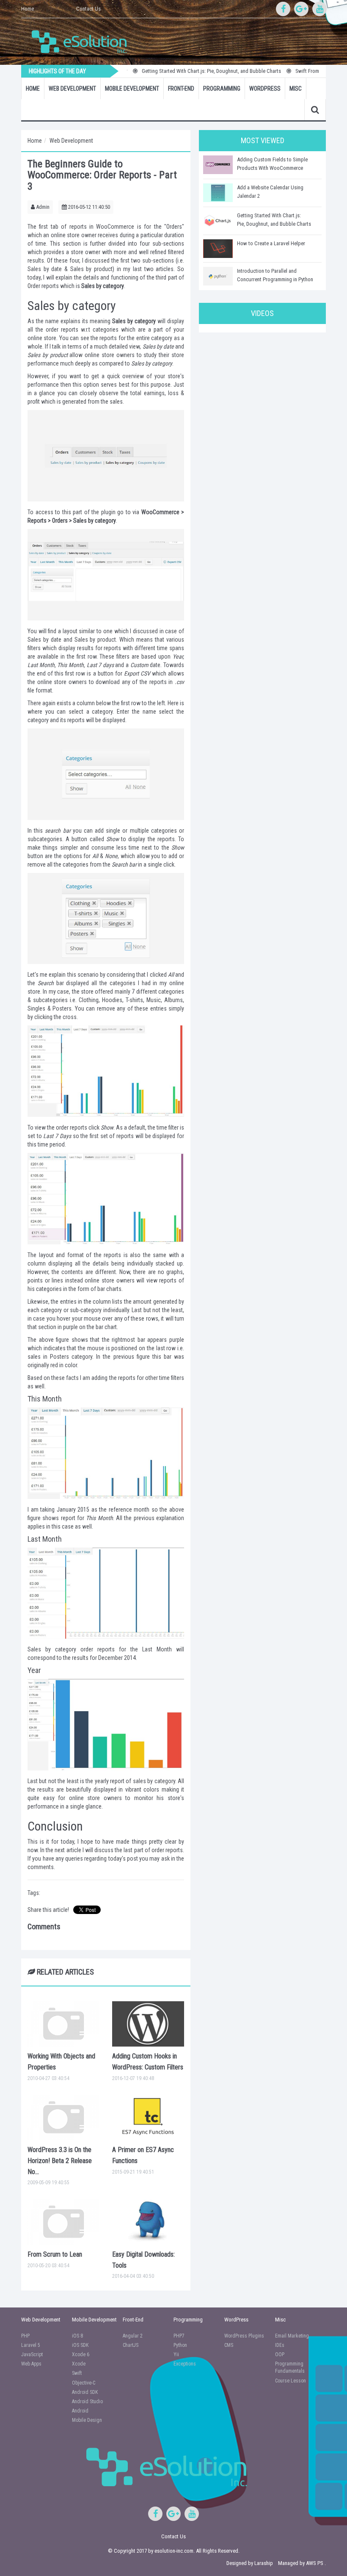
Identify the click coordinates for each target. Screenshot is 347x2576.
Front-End (181, 89)
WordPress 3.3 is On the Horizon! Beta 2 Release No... (60, 2161)
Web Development (72, 89)
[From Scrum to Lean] (63, 2222)
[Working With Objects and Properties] (63, 2024)
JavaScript (32, 2354)
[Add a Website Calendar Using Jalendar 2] (218, 193)
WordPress (265, 89)
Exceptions (185, 2364)
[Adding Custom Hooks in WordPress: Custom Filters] (148, 2024)
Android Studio (87, 2401)
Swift (77, 2373)
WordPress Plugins (244, 2336)
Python (180, 2345)
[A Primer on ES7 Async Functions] (148, 2118)
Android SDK (85, 2392)
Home (28, 9)
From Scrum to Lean (55, 2254)
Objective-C (84, 2383)
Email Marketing (292, 2336)
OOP (280, 2354)
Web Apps (31, 2364)
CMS (229, 2345)
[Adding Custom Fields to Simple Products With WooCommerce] (218, 165)
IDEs (280, 2345)
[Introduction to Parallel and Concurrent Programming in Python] (218, 276)
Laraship (264, 2563)
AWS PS (315, 2563)
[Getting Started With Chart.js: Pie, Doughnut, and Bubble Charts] (218, 221)
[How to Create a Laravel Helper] (218, 249)
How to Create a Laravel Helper (271, 243)
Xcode (79, 2364)
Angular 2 (133, 2336)
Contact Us (88, 9)
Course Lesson (291, 2381)
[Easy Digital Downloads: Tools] (148, 2222)
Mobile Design (87, 2420)
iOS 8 (77, 2336)
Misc (296, 89)
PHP (25, 2336)
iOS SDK (80, 2345)
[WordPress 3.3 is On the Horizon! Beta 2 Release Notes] (63, 2118)
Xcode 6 (81, 2354)
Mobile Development (132, 89)
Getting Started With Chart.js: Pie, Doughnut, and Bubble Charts (191, 71)
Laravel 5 (31, 2345)
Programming (222, 89)
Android (80, 2411)
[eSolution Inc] (83, 41)
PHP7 (179, 2336)
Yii (176, 2354)
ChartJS (131, 2345)
